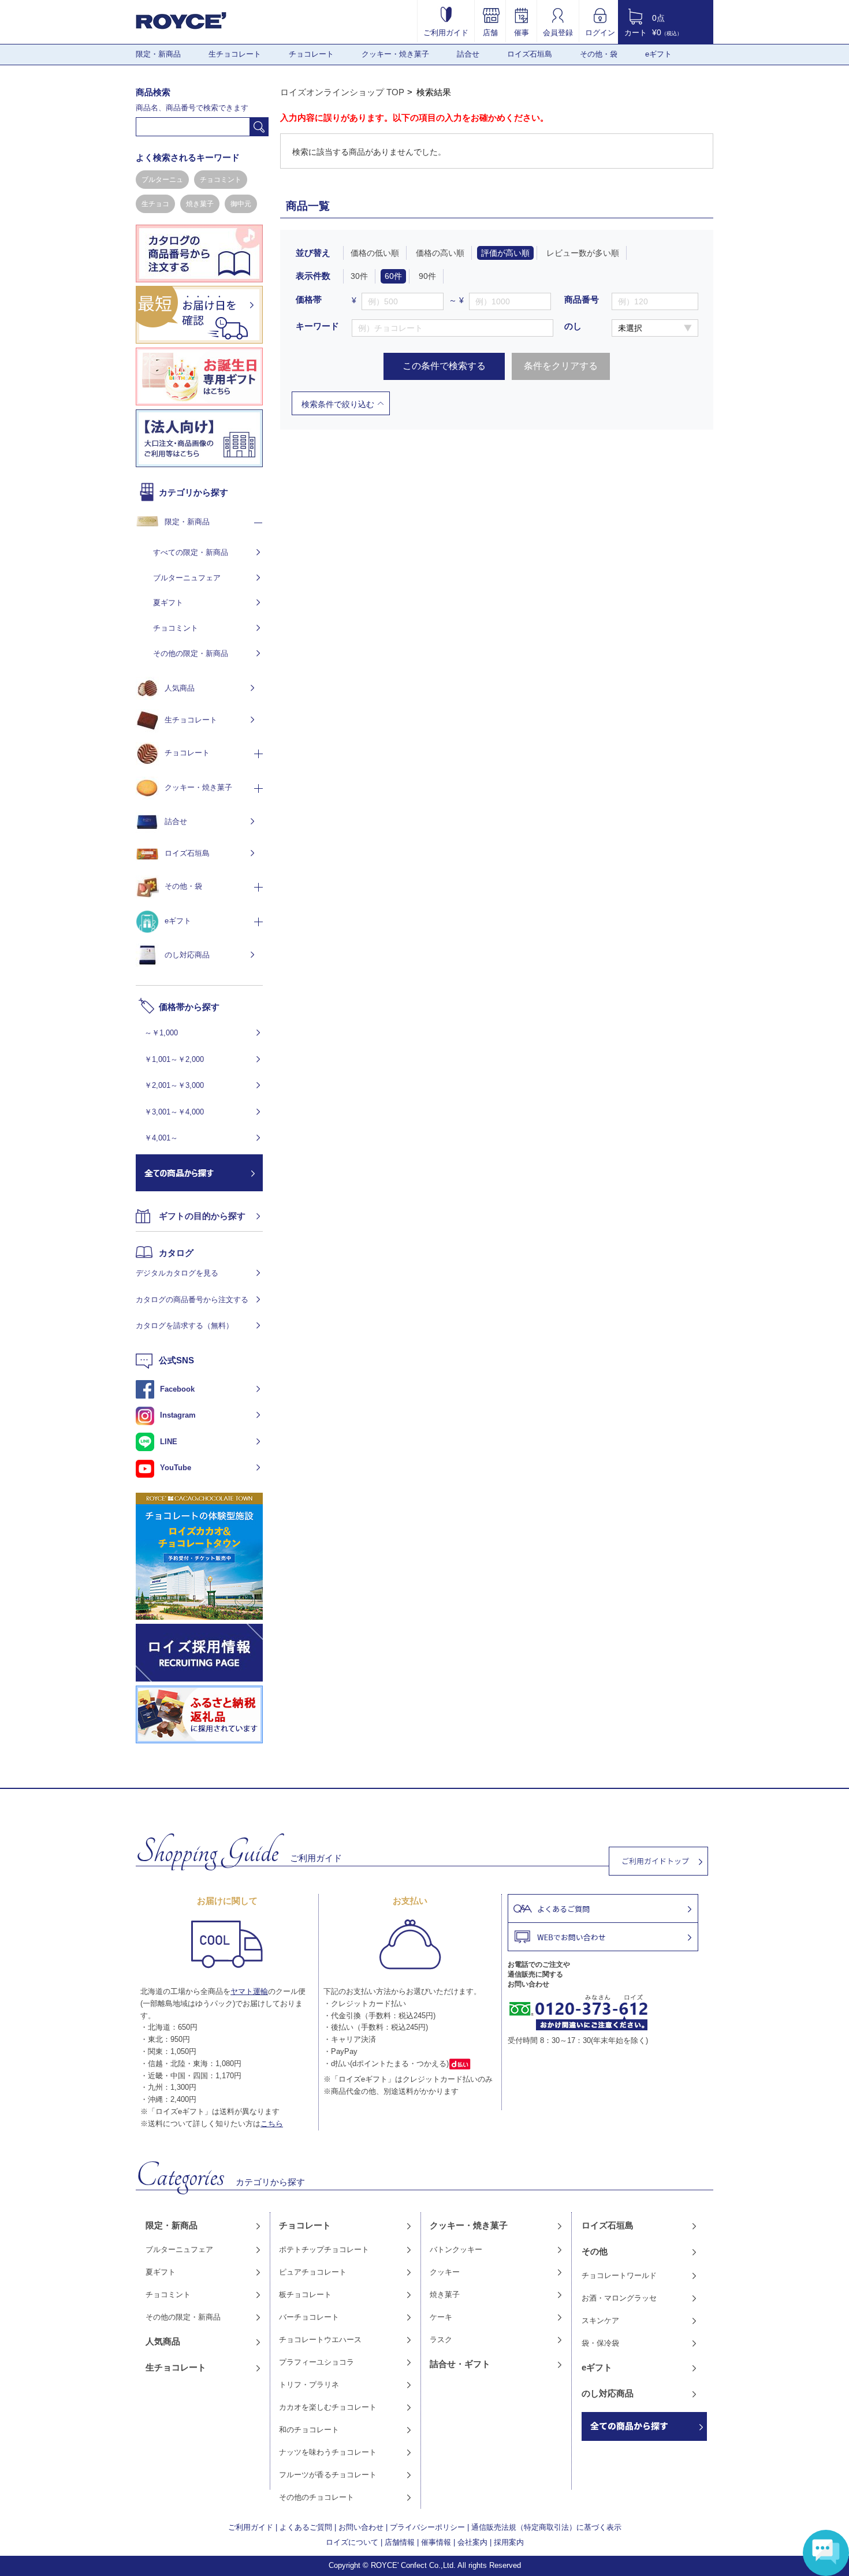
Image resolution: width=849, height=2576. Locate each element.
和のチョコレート (309, 2430)
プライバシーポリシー (427, 2527)
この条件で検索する (444, 366)
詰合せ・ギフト (460, 2364)
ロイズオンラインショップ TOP (342, 92)
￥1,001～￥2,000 (174, 1059)
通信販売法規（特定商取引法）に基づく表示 (546, 2527)
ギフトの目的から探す (202, 1216)
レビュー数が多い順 (583, 253)
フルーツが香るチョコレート (328, 2475)
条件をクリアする (561, 366)
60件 (393, 276)
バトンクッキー (456, 2249)
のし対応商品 (187, 955)
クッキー (445, 2272)
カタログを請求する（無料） (185, 1326)
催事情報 (436, 2542)
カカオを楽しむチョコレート (328, 2407)
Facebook (177, 1389)
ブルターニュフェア (187, 578)
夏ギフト (168, 603)
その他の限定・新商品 (191, 653)
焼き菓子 (200, 204)
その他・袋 (599, 54)
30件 (359, 276)
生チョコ (155, 204)
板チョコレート (305, 2294)
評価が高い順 (505, 253)
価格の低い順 (375, 253)
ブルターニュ (162, 180)
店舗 (490, 32)
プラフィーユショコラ (316, 2362)
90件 (427, 276)
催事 (522, 32)
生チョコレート (235, 54)
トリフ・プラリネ (309, 2385)
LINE (169, 1442)
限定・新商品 (158, 54)
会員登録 (558, 32)
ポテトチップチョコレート (324, 2249)
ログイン (600, 32)
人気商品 (180, 688)
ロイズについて (352, 2542)
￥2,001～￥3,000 (174, 1085)
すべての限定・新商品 (191, 552)
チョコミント (221, 180)
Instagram (178, 1415)
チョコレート (311, 54)
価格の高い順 (440, 253)
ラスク (441, 2340)
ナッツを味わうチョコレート (328, 2452)
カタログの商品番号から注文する (192, 1300)
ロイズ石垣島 (530, 54)
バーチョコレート (309, 2317)
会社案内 (472, 2542)
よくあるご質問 (306, 2527)
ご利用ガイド (446, 32)
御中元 (241, 204)
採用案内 (509, 2542)
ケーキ (441, 2317)
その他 (595, 2251)
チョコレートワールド (619, 2275)
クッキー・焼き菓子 (395, 54)
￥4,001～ (161, 1138)
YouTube (176, 1468)
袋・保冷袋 (600, 2343)
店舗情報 (400, 2542)
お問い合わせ (361, 2527)
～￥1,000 (161, 1033)
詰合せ (468, 54)
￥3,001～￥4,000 (174, 1112)
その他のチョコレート (316, 2497)
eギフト (658, 54)
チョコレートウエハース (320, 2340)
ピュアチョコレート (313, 2272)
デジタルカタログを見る (177, 1273)
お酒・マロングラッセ (619, 2298)
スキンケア (600, 2320)
